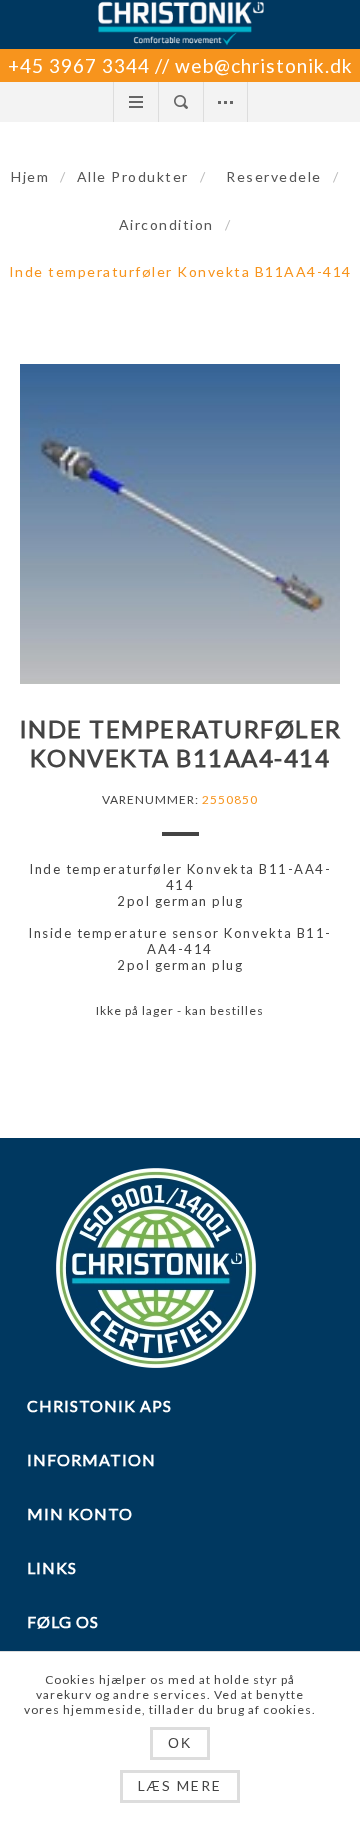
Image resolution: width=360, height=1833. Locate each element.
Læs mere (180, 1785)
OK (180, 1743)
